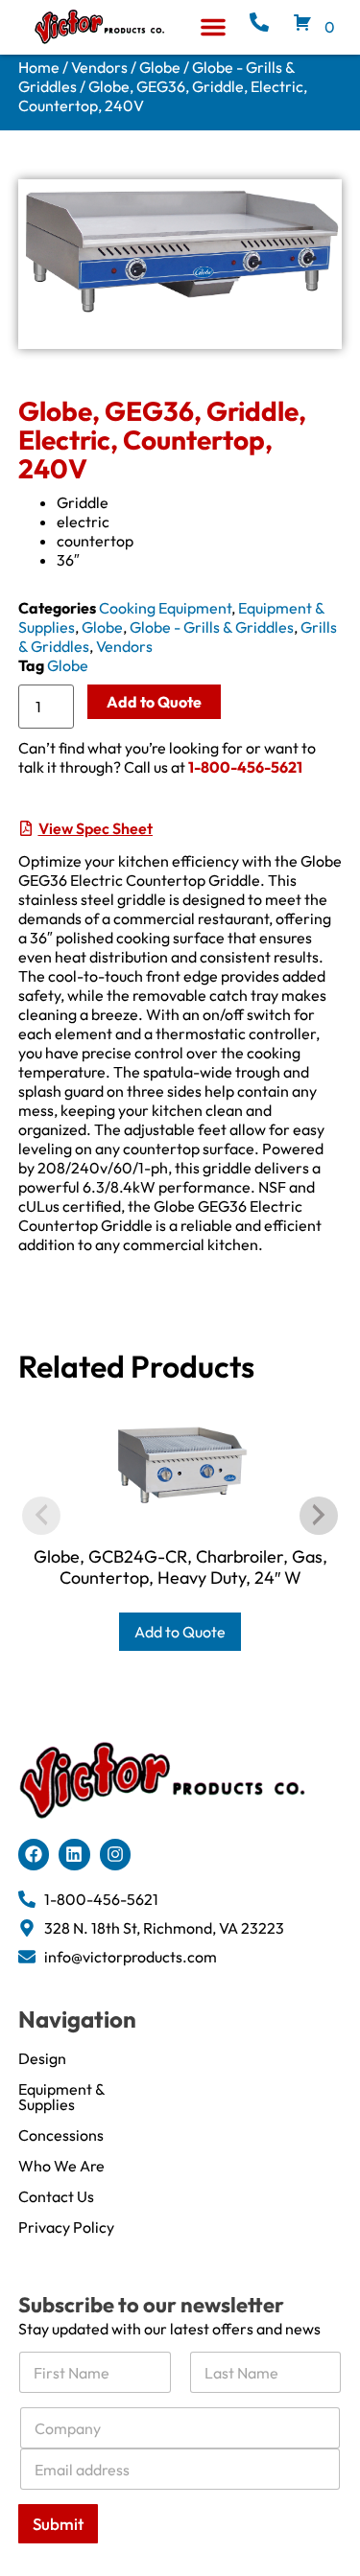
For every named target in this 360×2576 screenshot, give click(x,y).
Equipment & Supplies (61, 2097)
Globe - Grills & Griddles (212, 627)
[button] (213, 27)
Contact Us (56, 2196)
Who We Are (61, 2166)
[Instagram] (115, 1854)
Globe (160, 67)
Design (42, 2058)
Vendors (99, 67)
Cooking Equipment (165, 608)
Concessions (61, 2135)
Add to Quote (154, 702)
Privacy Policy (66, 2227)
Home (39, 67)
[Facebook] (34, 1854)
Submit (58, 2524)
